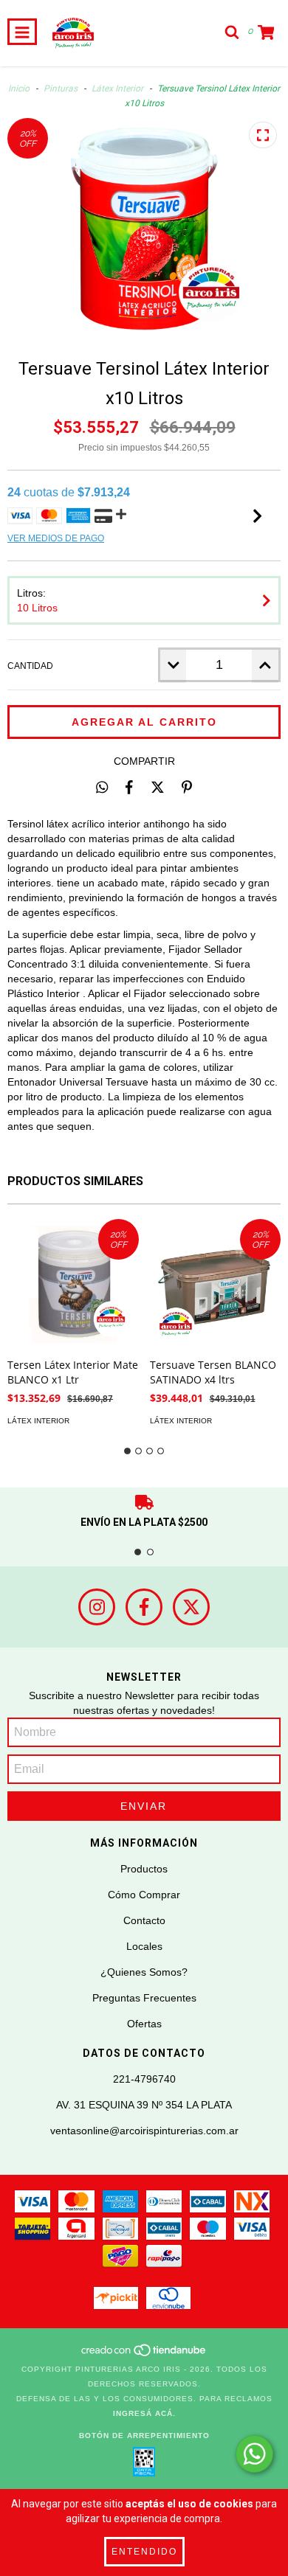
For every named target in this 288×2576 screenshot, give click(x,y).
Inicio (19, 88)
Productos (144, 1869)
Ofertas (144, 2024)
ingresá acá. (144, 2413)
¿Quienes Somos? (144, 1972)
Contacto (144, 1920)
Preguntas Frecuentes (144, 1998)
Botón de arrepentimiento (144, 2436)
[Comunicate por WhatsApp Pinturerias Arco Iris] (254, 2454)
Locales (144, 1946)
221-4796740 (144, 2079)
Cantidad (30, 666)
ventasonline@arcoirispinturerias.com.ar (144, 2131)
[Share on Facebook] (129, 787)
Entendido (144, 2552)
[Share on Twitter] (158, 787)
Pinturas (61, 88)
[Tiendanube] (144, 2354)
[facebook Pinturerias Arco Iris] (144, 1607)
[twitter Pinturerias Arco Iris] (191, 1607)
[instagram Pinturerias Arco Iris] (97, 1607)
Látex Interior (117, 88)
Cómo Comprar (144, 1895)
